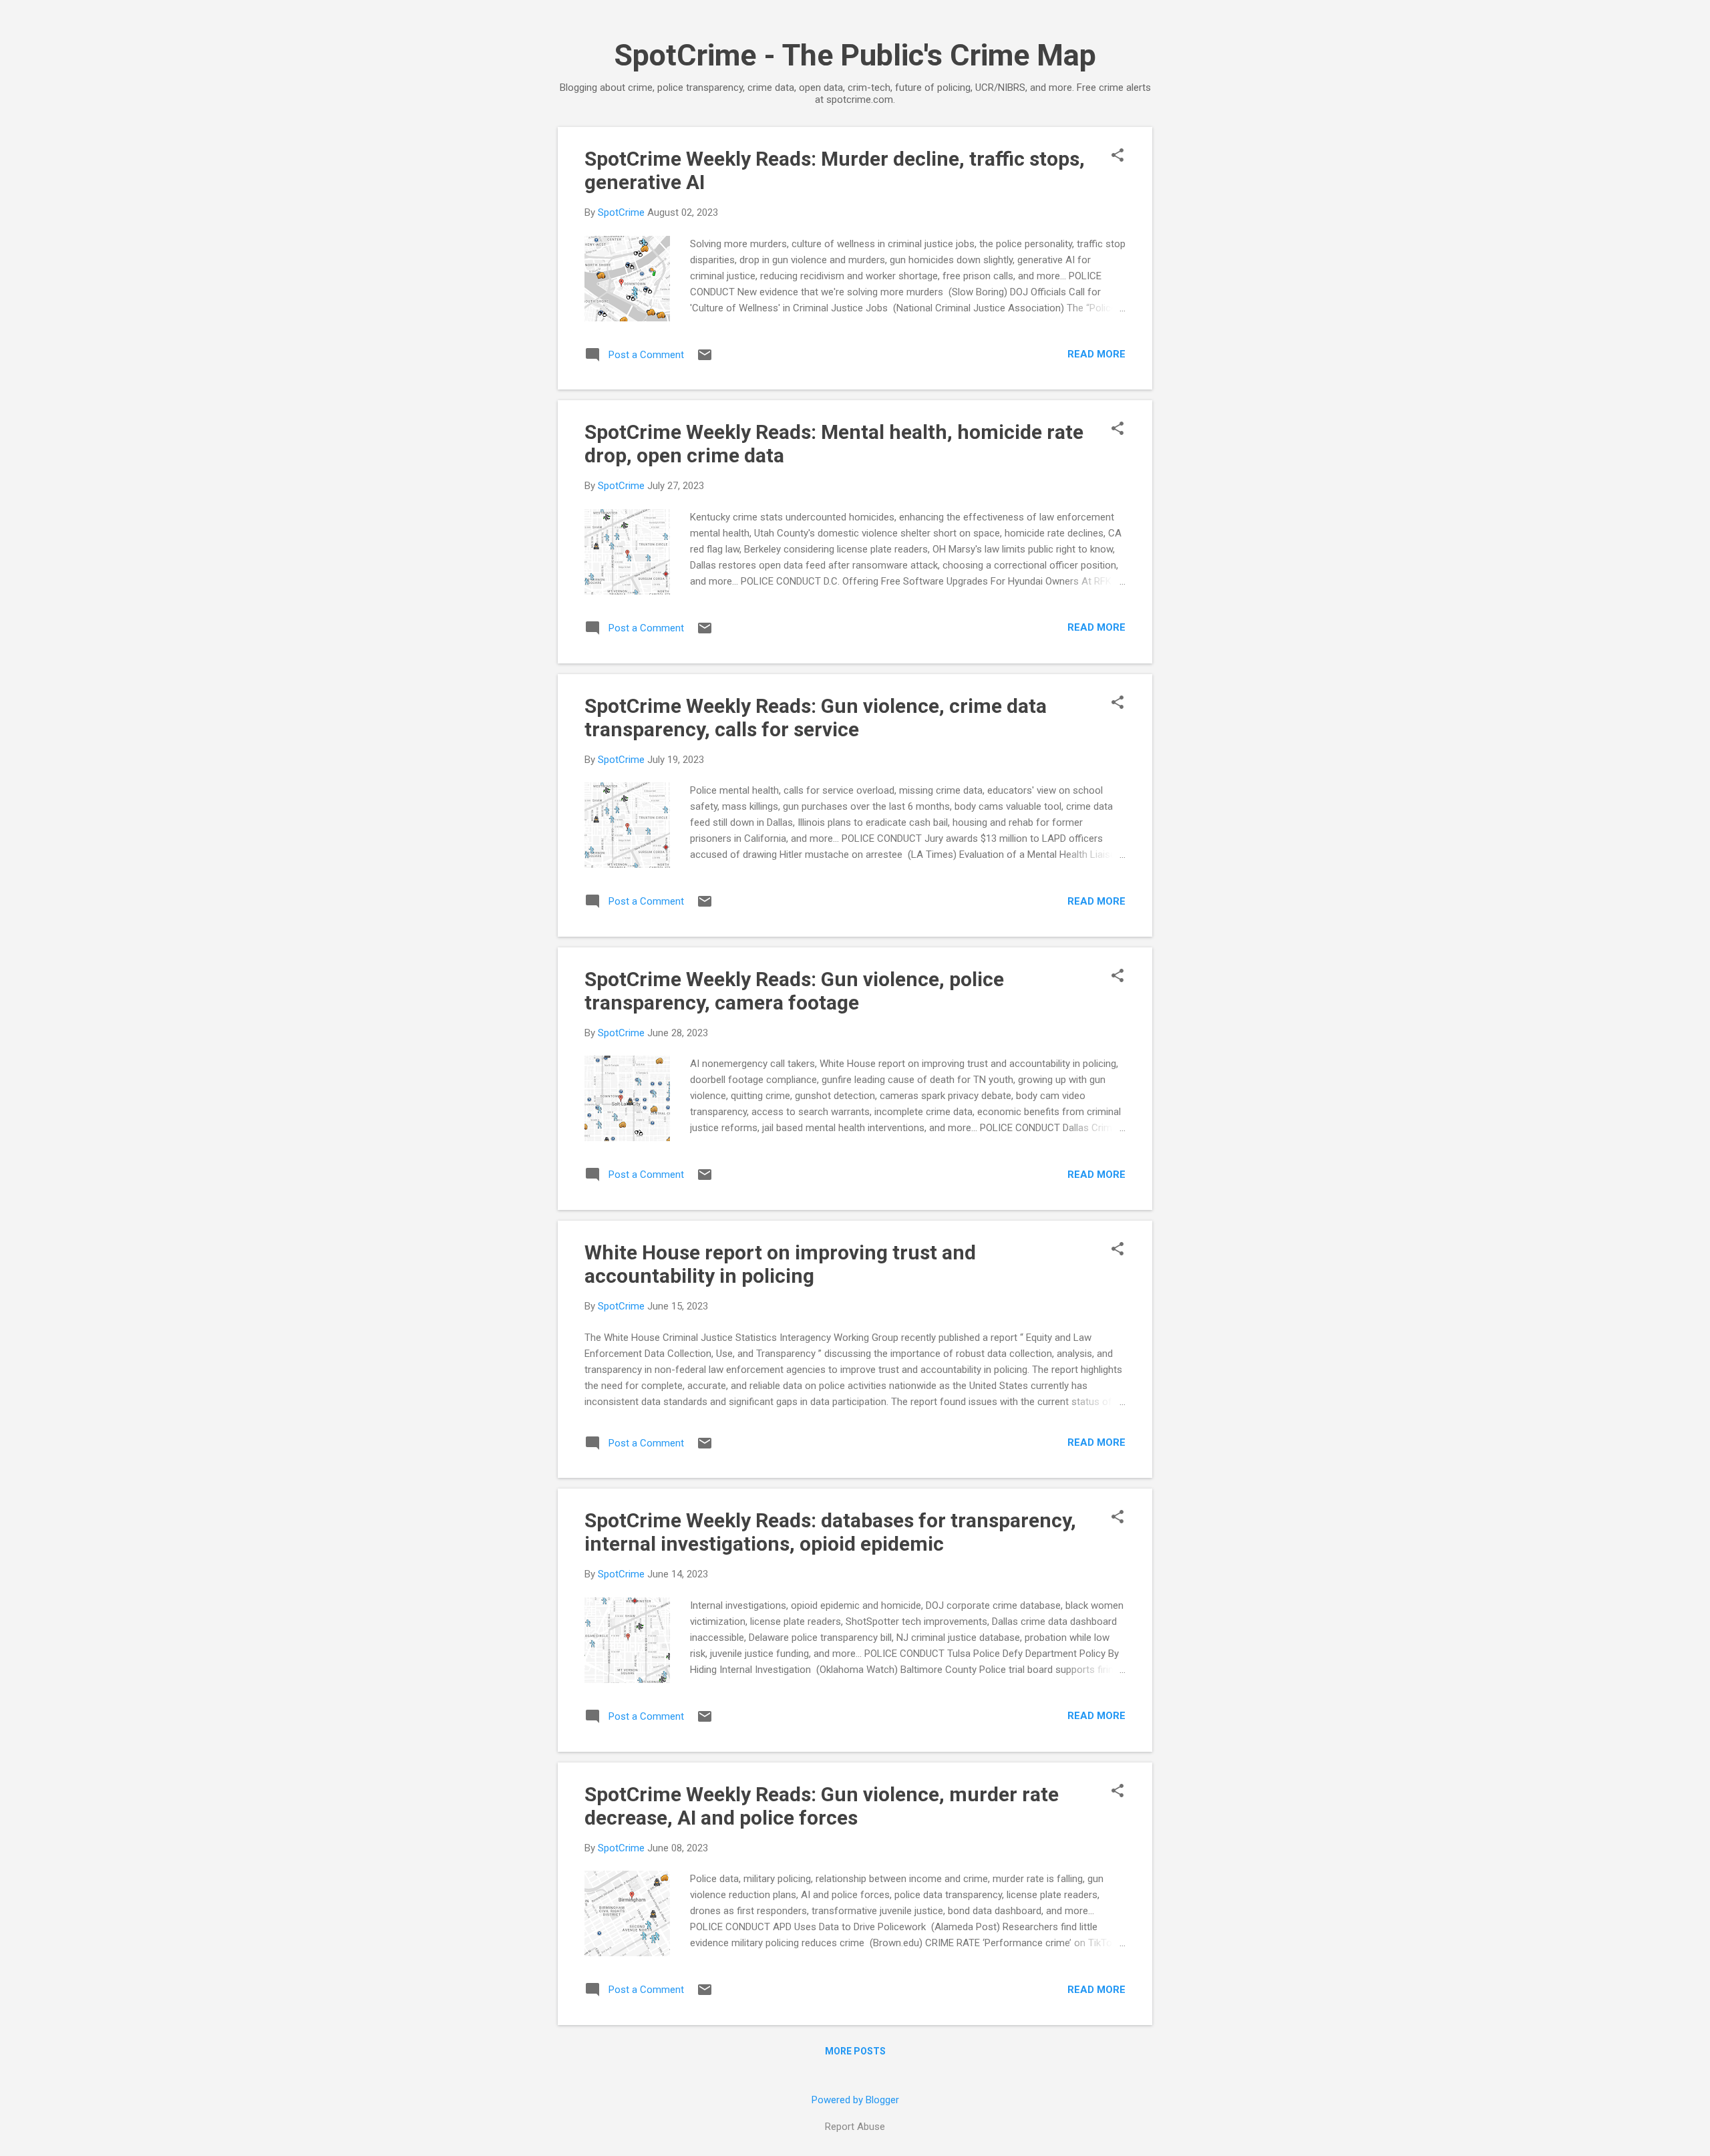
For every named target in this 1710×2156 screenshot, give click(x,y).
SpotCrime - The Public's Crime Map (855, 55)
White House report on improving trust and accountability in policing (780, 1264)
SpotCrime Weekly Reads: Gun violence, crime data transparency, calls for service (816, 718)
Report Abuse (855, 2127)
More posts (855, 2051)
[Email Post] (705, 359)
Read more (1096, 354)
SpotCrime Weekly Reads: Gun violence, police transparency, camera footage (794, 991)
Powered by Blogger (855, 2100)
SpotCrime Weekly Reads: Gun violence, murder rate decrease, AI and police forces (822, 1806)
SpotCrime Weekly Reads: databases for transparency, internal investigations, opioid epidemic (830, 1532)
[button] (1118, 156)
